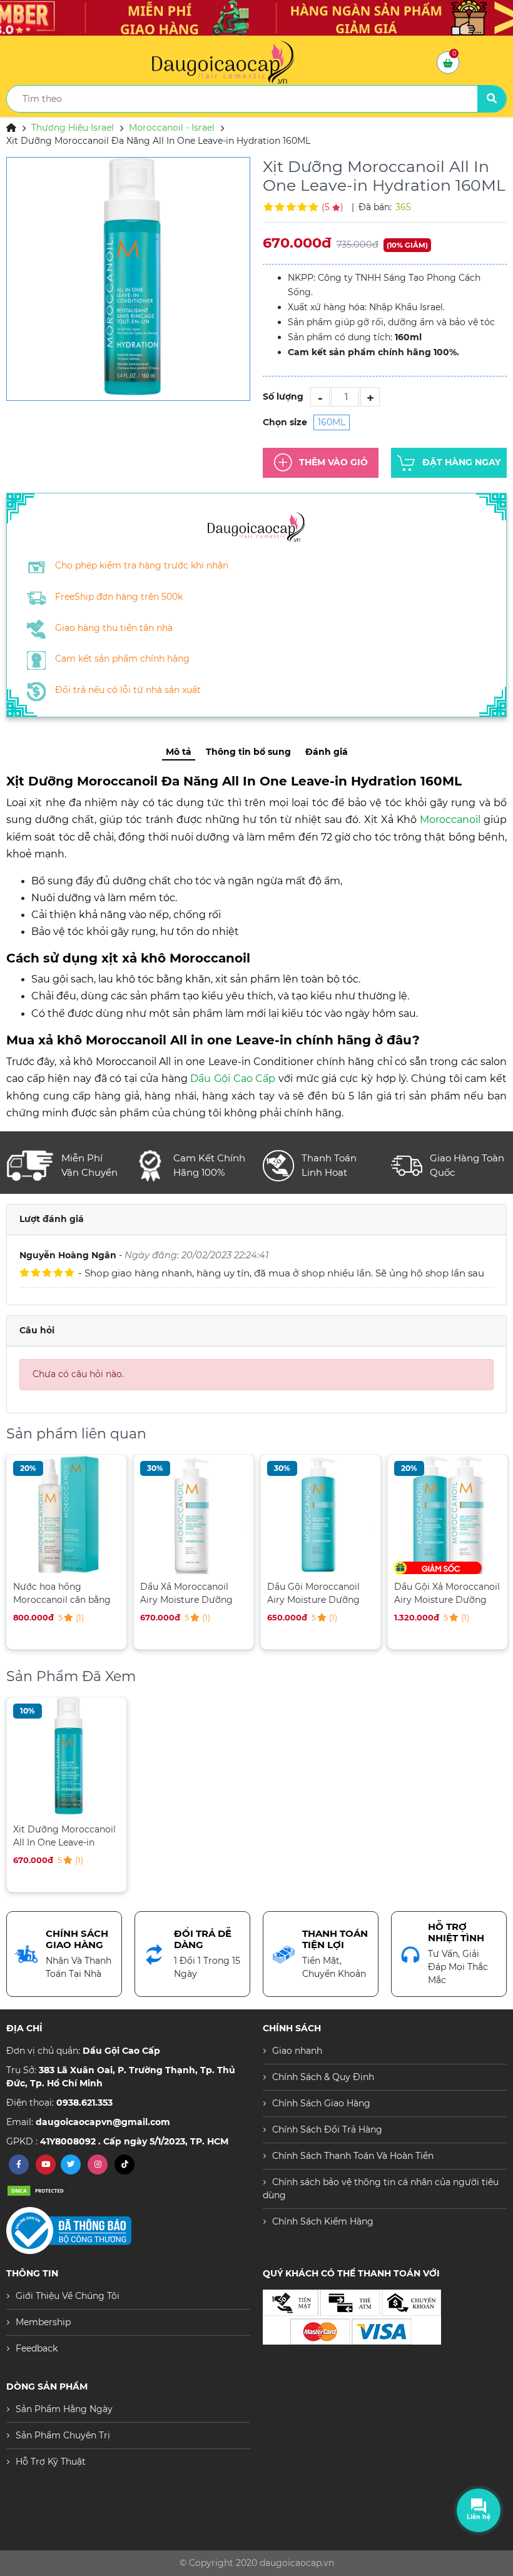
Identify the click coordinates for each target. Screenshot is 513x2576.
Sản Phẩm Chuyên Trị (63, 2435)
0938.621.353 (84, 2103)
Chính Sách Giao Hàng (321, 2103)
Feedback (37, 2348)
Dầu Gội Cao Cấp (233, 1078)
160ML (332, 422)
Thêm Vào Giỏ (333, 462)
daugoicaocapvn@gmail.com (103, 2122)
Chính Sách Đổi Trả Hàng (327, 2129)
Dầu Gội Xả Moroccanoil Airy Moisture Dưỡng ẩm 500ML (339, 1593)
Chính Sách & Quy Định (323, 2077)
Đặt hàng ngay (461, 462)
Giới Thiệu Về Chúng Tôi (68, 2296)
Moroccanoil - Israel (172, 128)
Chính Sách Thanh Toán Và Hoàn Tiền (353, 2156)
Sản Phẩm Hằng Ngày (64, 2409)
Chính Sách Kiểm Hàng (323, 2221)
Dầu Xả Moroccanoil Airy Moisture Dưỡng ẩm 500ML (78, 1593)
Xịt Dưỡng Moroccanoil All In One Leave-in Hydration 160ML (64, 1836)
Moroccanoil (450, 820)
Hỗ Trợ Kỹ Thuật (51, 2462)
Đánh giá (327, 752)
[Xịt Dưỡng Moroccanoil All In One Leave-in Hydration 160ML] (128, 279)
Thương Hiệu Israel (73, 128)
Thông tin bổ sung (248, 752)
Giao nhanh (297, 2051)
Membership (43, 2322)
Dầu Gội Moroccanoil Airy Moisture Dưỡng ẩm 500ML (205, 1593)
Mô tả (179, 752)
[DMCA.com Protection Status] (38, 2190)
